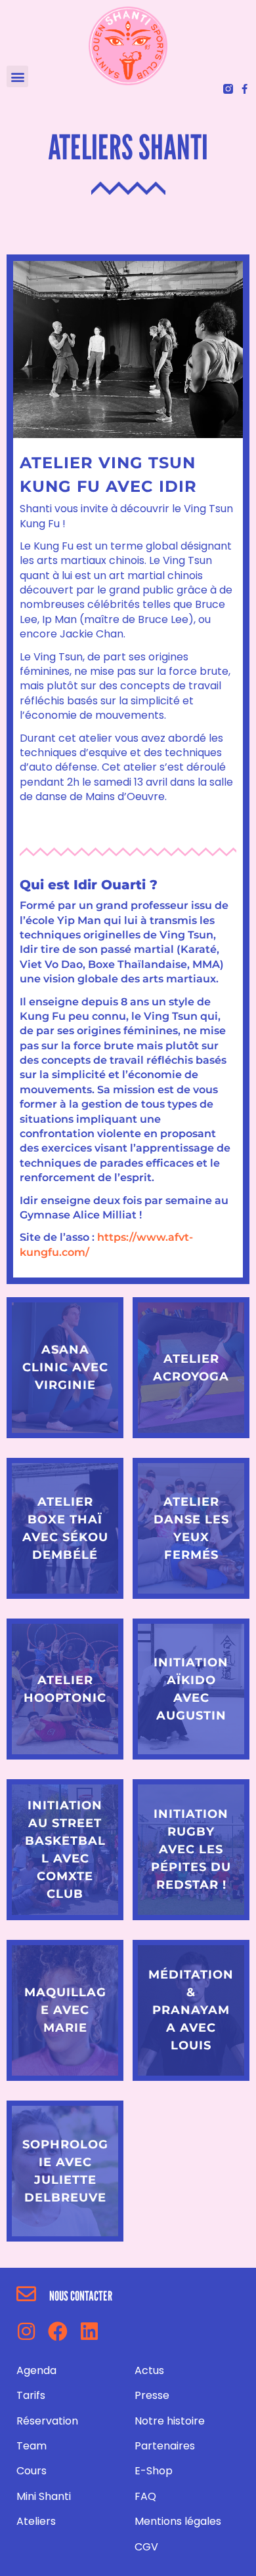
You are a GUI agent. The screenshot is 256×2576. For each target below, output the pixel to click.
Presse (152, 2395)
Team (32, 2446)
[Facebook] (58, 2331)
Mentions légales (178, 2521)
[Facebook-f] (245, 89)
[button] (17, 76)
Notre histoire (170, 2421)
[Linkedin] (89, 2331)
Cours (32, 2471)
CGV (146, 2547)
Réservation (47, 2421)
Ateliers (36, 2521)
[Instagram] (26, 2331)
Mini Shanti (44, 2496)
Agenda (36, 2370)
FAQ (145, 2496)
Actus (149, 2370)
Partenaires (165, 2446)
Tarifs (31, 2395)
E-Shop (154, 2471)
